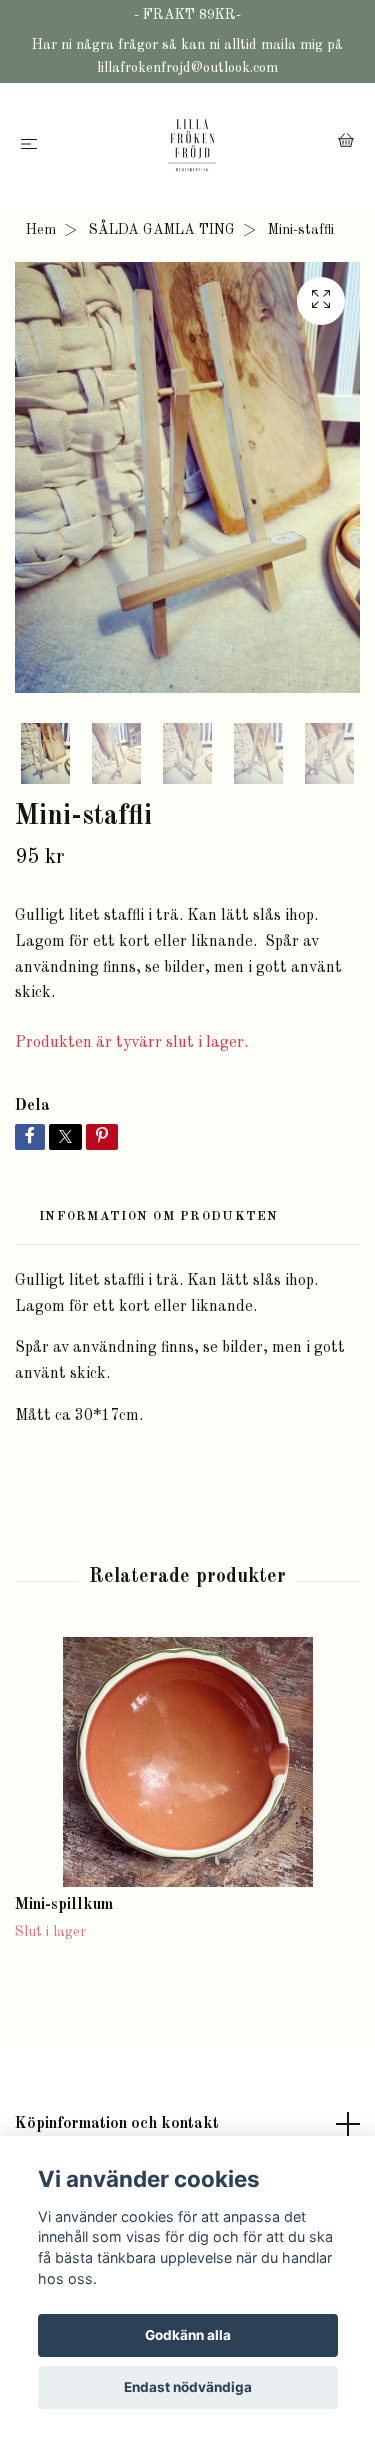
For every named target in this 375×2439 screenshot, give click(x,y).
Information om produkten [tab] (159, 1216)
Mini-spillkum (64, 1905)
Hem (41, 230)
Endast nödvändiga (188, 2387)
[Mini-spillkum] (187, 1762)
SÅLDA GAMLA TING (162, 230)
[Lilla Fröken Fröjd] (191, 145)
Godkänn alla (188, 2335)
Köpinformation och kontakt (117, 2124)
